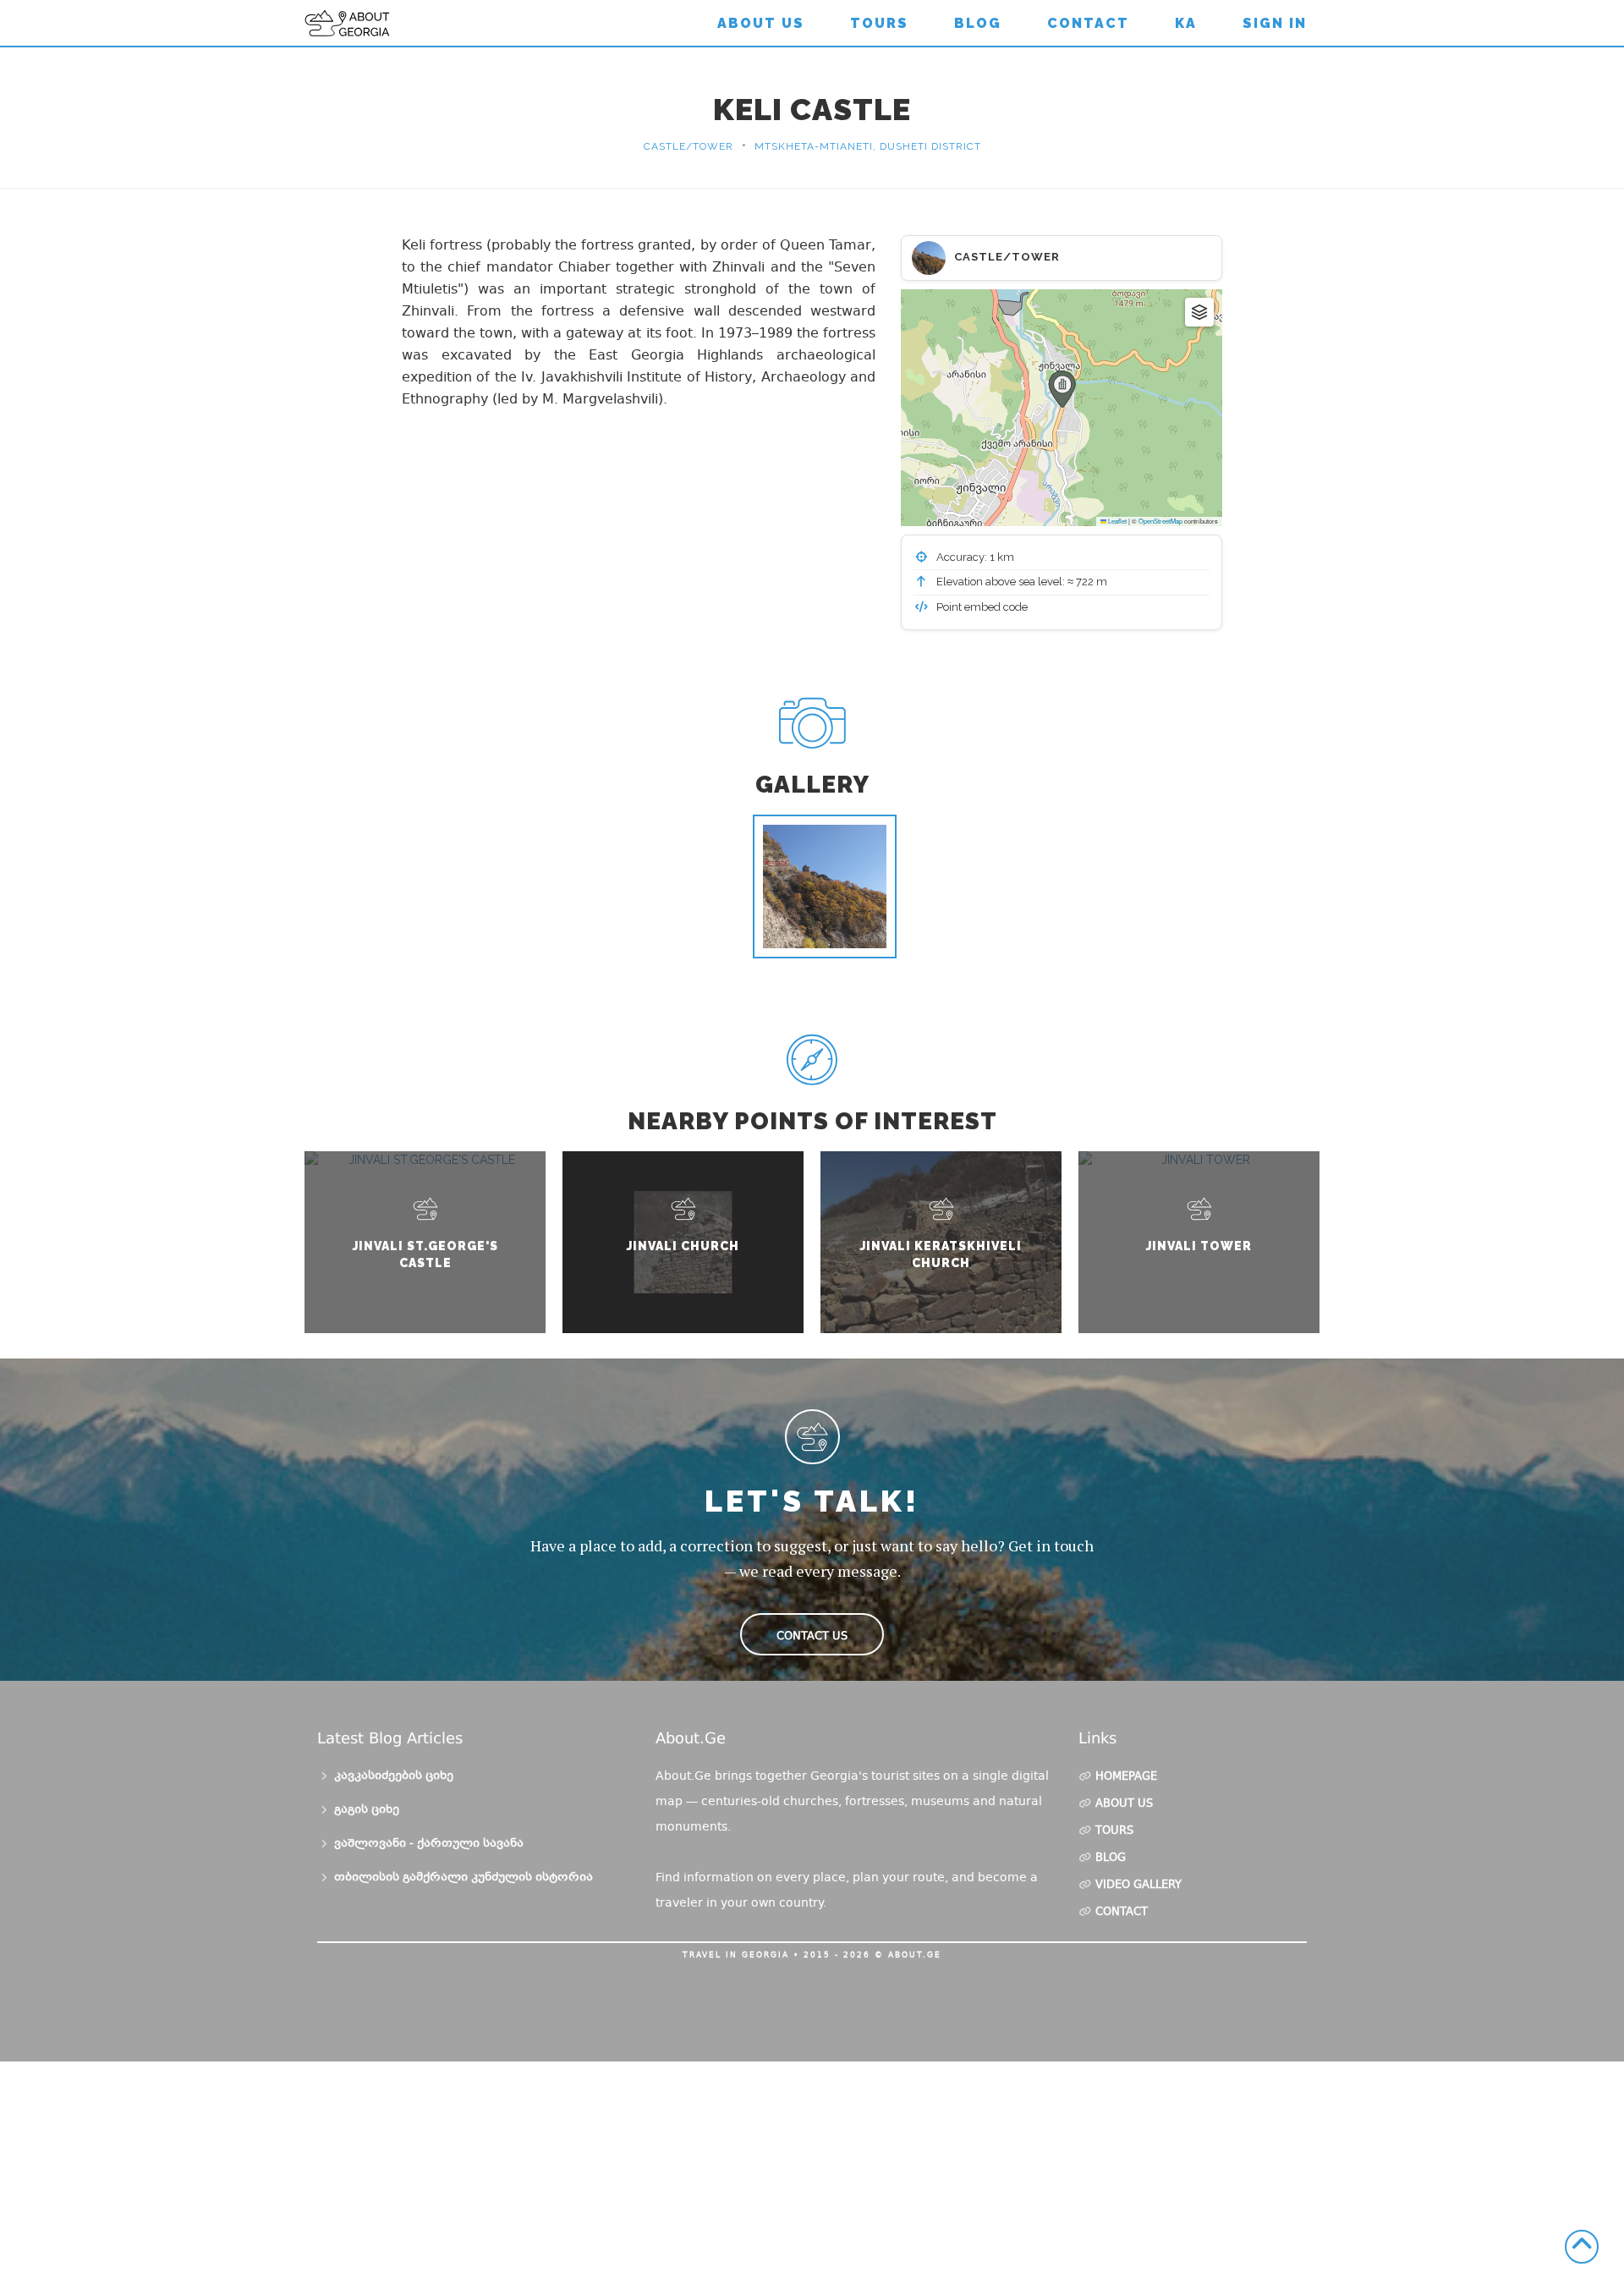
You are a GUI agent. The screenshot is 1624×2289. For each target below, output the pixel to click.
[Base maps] (1199, 312)
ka (1186, 23)
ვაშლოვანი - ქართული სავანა (429, 1844)
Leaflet (1116, 521)
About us (761, 23)
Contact (1088, 23)
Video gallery (1138, 1886)
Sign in (1275, 23)
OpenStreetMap (1160, 521)
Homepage (1126, 1777)
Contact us (812, 1636)
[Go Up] (1582, 2247)
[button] (1062, 389)
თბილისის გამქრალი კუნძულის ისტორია (464, 1878)
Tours (879, 23)
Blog (978, 23)
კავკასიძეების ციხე (394, 1776)
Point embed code (981, 607)
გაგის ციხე (367, 1810)
